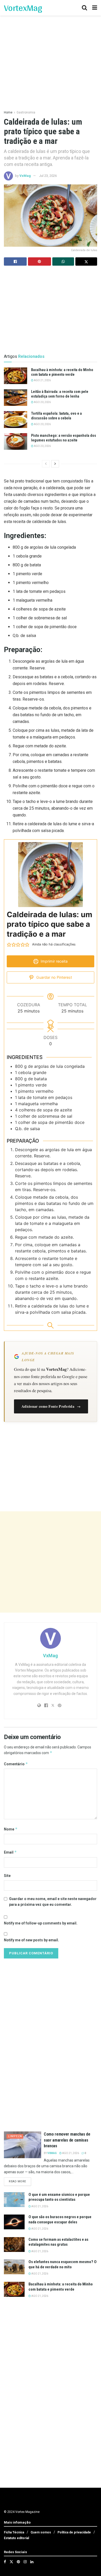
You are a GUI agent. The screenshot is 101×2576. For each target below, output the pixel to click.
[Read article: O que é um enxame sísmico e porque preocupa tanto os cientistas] (14, 2200)
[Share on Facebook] (15, 261)
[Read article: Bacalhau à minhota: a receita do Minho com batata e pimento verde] (16, 376)
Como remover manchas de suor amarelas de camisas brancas (67, 2140)
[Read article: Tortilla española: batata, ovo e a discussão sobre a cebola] (16, 419)
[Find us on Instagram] (25, 2562)
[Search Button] (84, 8)
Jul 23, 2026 (48, 176)
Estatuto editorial (16, 2538)
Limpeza (15, 2136)
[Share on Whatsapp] (63, 261)
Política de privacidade (74, 2532)
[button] (9, 944)
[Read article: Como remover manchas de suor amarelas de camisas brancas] (23, 2145)
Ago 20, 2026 (42, 402)
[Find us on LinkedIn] (32, 2562)
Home (8, 112)
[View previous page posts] (46, 464)
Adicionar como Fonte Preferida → (51, 1406)
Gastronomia (26, 112)
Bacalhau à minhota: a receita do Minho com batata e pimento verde (61, 2287)
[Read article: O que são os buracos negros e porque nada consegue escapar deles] (14, 2222)
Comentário (16, 1764)
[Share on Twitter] (86, 261)
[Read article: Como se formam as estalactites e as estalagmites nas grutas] (14, 2245)
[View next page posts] (55, 464)
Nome (11, 1829)
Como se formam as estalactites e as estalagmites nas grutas (58, 2242)
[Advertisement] (51, 1562)
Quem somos (41, 2532)
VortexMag (23, 8)
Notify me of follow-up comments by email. (41, 1923)
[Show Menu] (95, 8)
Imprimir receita (54, 961)
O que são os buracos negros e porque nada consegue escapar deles (60, 2219)
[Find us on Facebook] (5, 2562)
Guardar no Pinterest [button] (54, 977)
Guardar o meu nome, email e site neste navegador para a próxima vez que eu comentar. (53, 1902)
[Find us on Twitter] (11, 2562)
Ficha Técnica (14, 2532)
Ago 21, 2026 (42, 380)
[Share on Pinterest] (39, 261)
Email (10, 1852)
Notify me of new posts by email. (31, 1940)
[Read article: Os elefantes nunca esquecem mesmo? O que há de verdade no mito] (14, 2267)
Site (7, 1876)
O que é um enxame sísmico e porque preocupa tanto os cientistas (59, 2197)
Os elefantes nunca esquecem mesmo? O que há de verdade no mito (63, 2264)
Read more (20, 2181)
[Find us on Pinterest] (18, 2562)
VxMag (25, 176)
